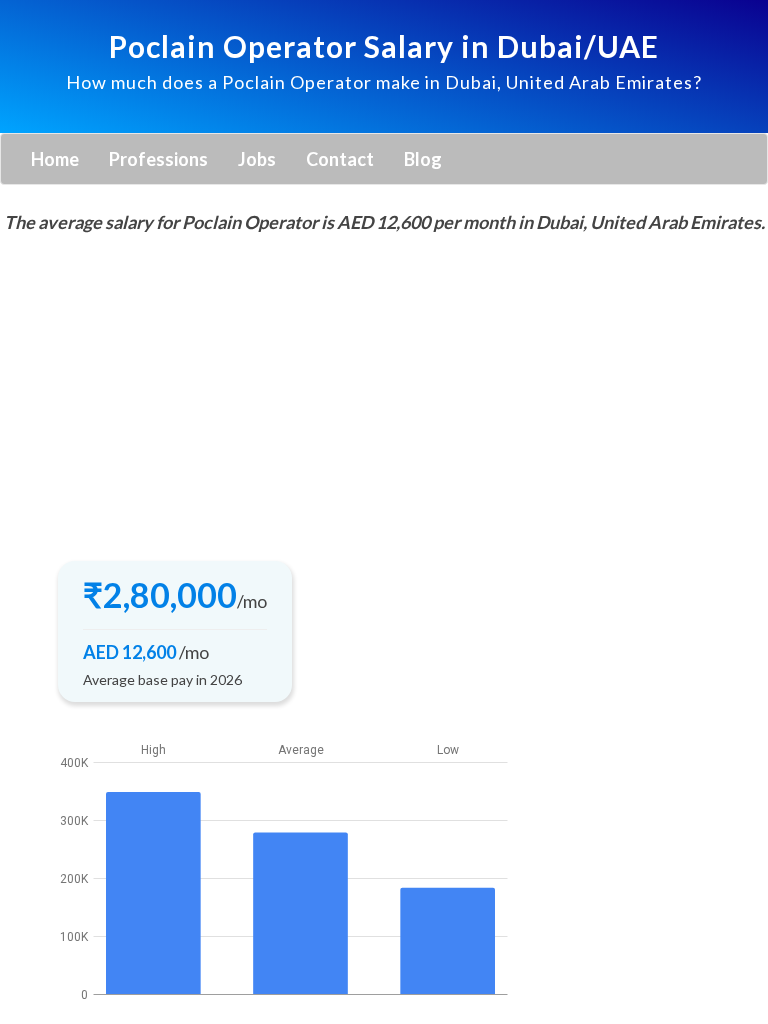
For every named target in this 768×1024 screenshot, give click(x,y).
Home (55, 159)
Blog (423, 159)
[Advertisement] (384, 391)
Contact (340, 159)
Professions (158, 159)
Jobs (257, 159)
